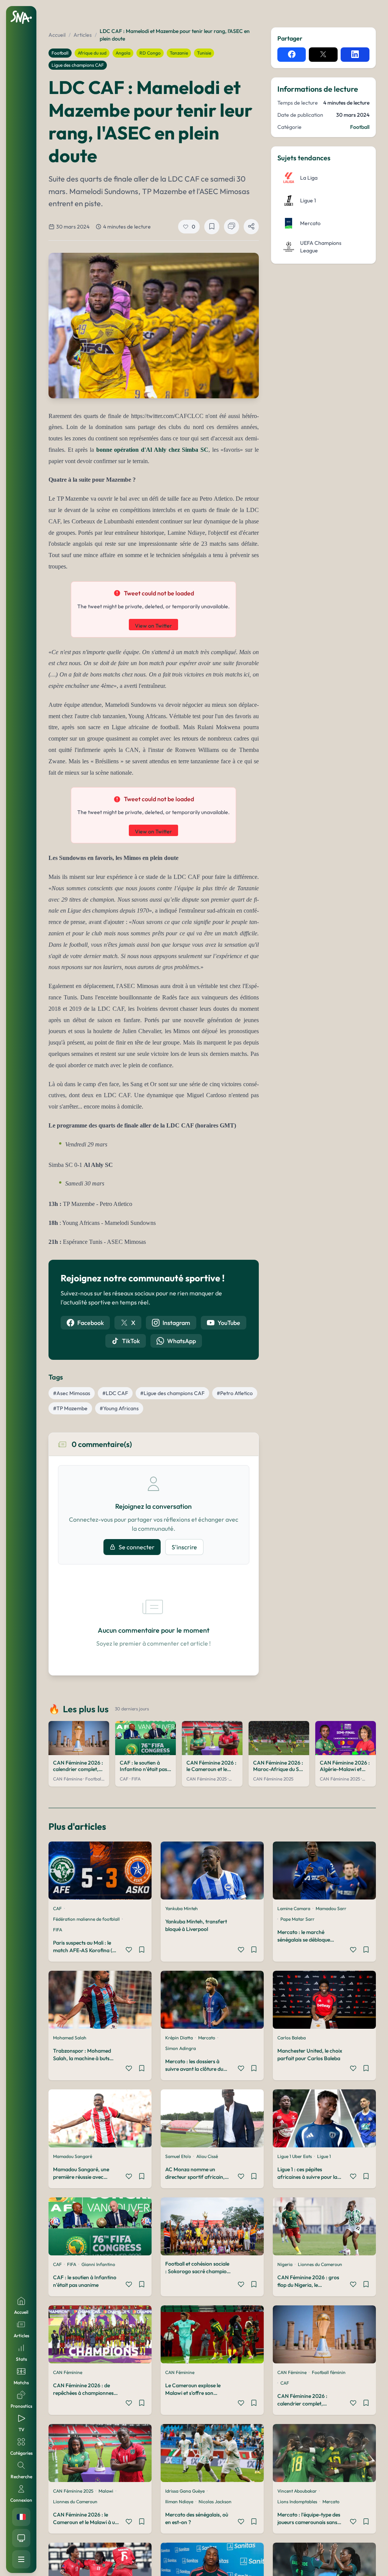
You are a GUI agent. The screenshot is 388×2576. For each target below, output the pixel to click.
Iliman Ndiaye (179, 2502)
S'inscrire (184, 1547)
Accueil (57, 35)
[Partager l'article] (251, 227)
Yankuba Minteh (181, 1908)
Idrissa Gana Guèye (185, 2491)
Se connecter (137, 1547)
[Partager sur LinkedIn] (355, 55)
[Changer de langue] (21, 2517)
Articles (83, 35)
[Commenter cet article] (232, 227)
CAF (57, 1908)
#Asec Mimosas (72, 1393)
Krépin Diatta (179, 2038)
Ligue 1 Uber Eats (295, 2156)
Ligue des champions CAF (78, 65)
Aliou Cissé (207, 2156)
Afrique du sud (92, 53)
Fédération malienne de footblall (86, 1919)
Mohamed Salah (70, 2038)
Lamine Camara (294, 1908)
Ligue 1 (324, 2156)
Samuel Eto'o (178, 2156)
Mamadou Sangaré (73, 2156)
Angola (123, 53)
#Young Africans (119, 1408)
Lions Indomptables (297, 2502)
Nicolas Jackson (215, 2502)
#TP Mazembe (70, 1408)
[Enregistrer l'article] (212, 227)
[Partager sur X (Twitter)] (323, 55)
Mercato (207, 2038)
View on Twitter (153, 626)
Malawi (106, 2491)
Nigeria (285, 2264)
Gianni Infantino (98, 2264)
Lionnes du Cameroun (320, 2264)
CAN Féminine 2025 (73, 2491)
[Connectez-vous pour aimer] (129, 1951)
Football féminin (329, 2372)
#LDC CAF (115, 1393)
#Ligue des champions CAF (172, 1393)
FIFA (58, 1930)
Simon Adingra (181, 2048)
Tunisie (204, 53)
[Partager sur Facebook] (292, 55)
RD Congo (150, 53)
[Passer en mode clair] (21, 2538)
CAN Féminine (68, 2372)
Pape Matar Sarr (297, 1919)
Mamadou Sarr (331, 1908)
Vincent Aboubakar (297, 2491)
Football (60, 53)
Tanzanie (179, 53)
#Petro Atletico (235, 1393)
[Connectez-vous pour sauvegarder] (142, 1951)
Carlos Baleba (292, 2038)
